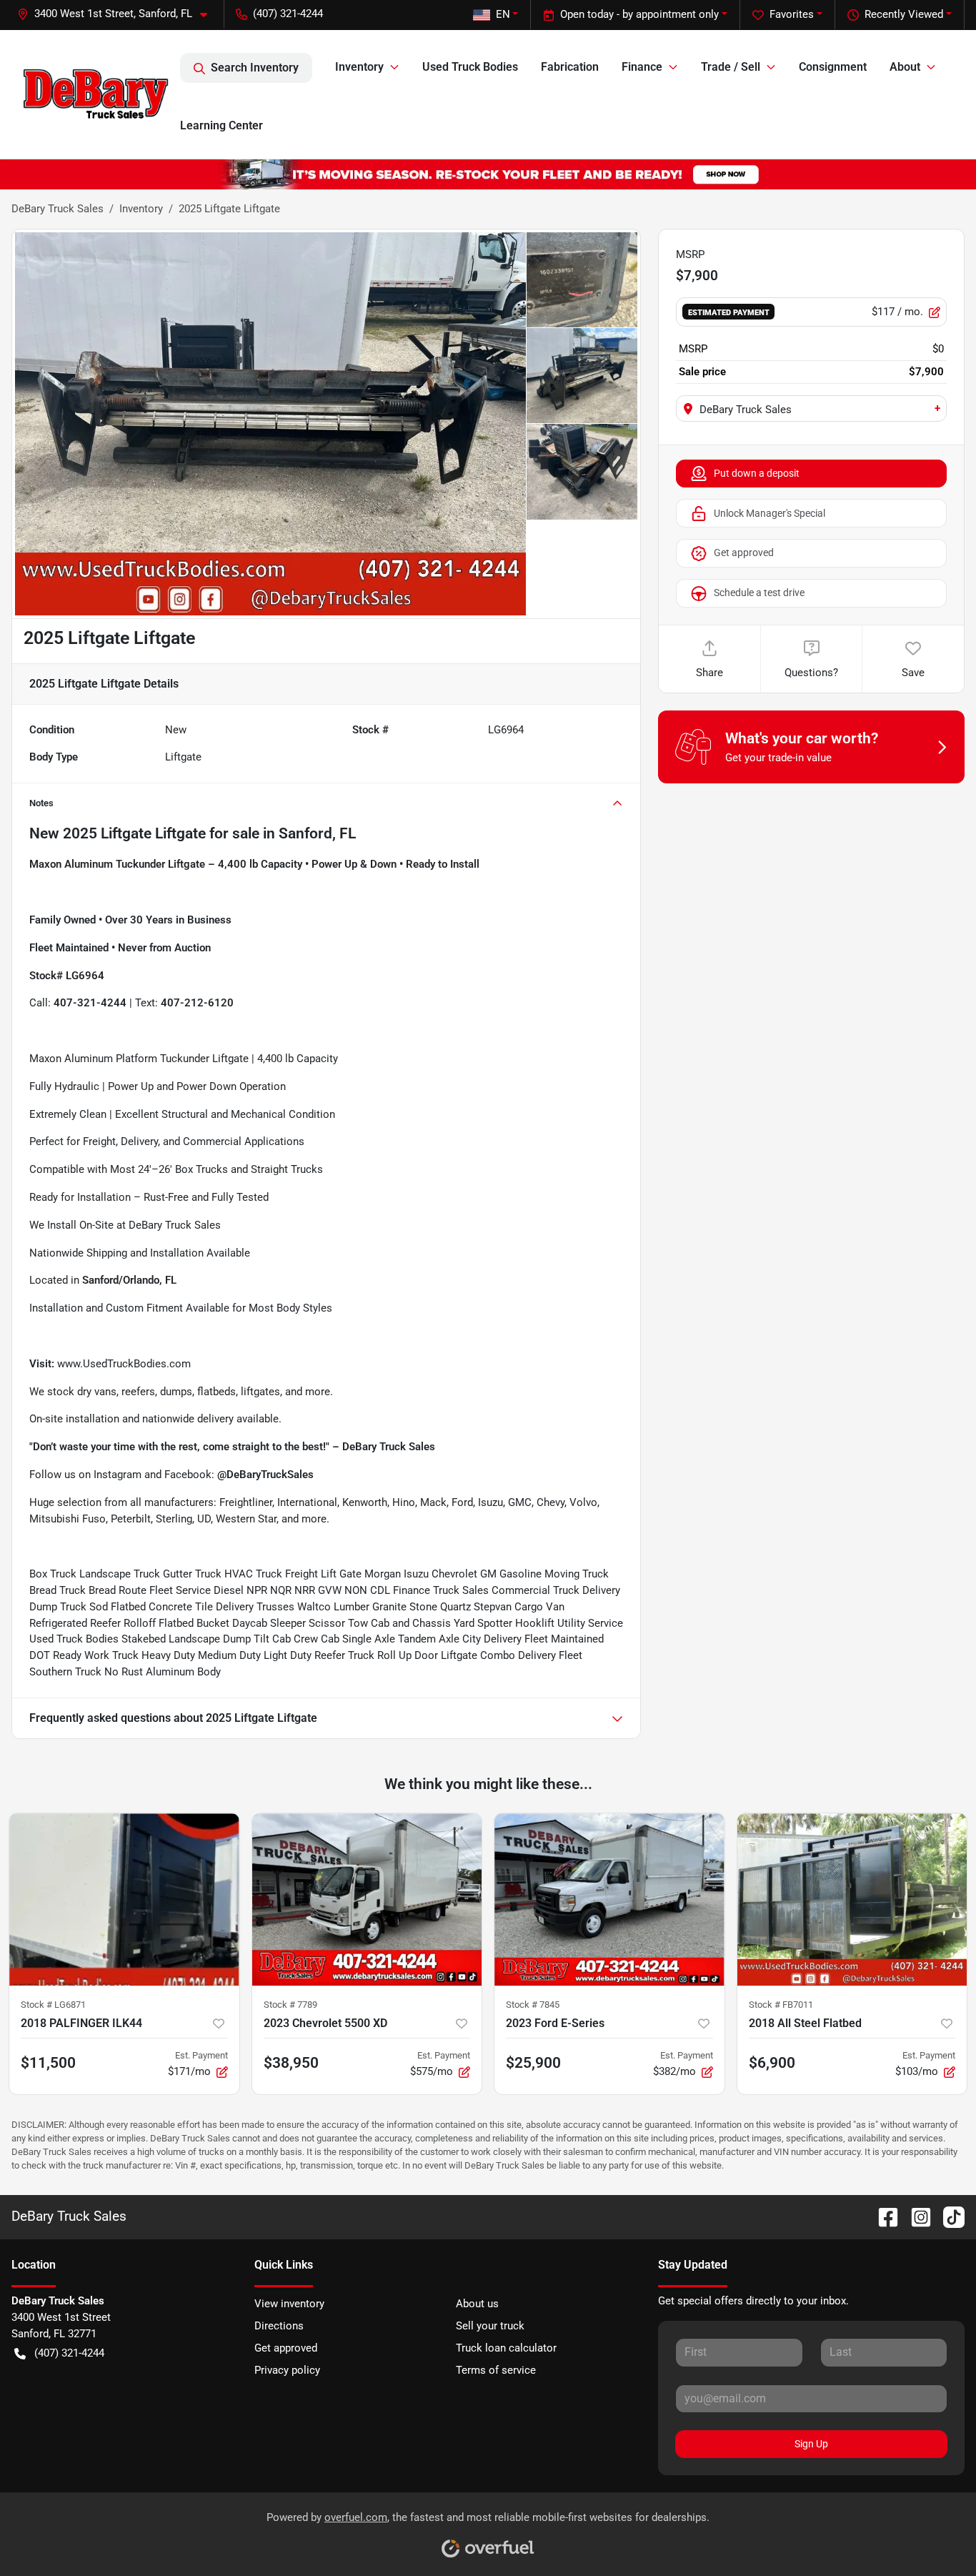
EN (503, 14)
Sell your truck (490, 2326)
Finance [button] (642, 67)
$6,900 (772, 2063)
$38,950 (291, 2063)
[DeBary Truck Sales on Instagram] (915, 2216)
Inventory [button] (359, 67)
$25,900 (533, 2063)
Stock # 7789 (290, 2005)
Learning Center (221, 125)
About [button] (905, 67)
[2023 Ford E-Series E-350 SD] (609, 1899)
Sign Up (811, 2444)
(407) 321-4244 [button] (288, 14)
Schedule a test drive (759, 593)
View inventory (289, 2304)
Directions (279, 2326)
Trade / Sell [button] (731, 67)
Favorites (792, 14)
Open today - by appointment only (639, 14)
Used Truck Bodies (470, 67)
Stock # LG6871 (53, 2005)
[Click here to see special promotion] (488, 174)
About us (477, 2304)
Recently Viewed (904, 14)
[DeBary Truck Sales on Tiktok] (948, 2216)
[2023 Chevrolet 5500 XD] (367, 1899)
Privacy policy (287, 2370)
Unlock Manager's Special (770, 513)
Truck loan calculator (506, 2348)
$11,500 (48, 2063)
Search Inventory (255, 68)
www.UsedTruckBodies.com (124, 1364)
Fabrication (570, 67)
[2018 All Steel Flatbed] (852, 1899)
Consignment (833, 67)
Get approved (744, 553)
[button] (118, 14)
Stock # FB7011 (781, 2005)
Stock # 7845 (533, 2005)
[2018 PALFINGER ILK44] (124, 1899)
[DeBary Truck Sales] (96, 94)
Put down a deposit (757, 473)
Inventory (141, 209)
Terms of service (496, 2370)
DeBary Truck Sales (58, 209)
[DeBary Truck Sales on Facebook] (882, 2216)
